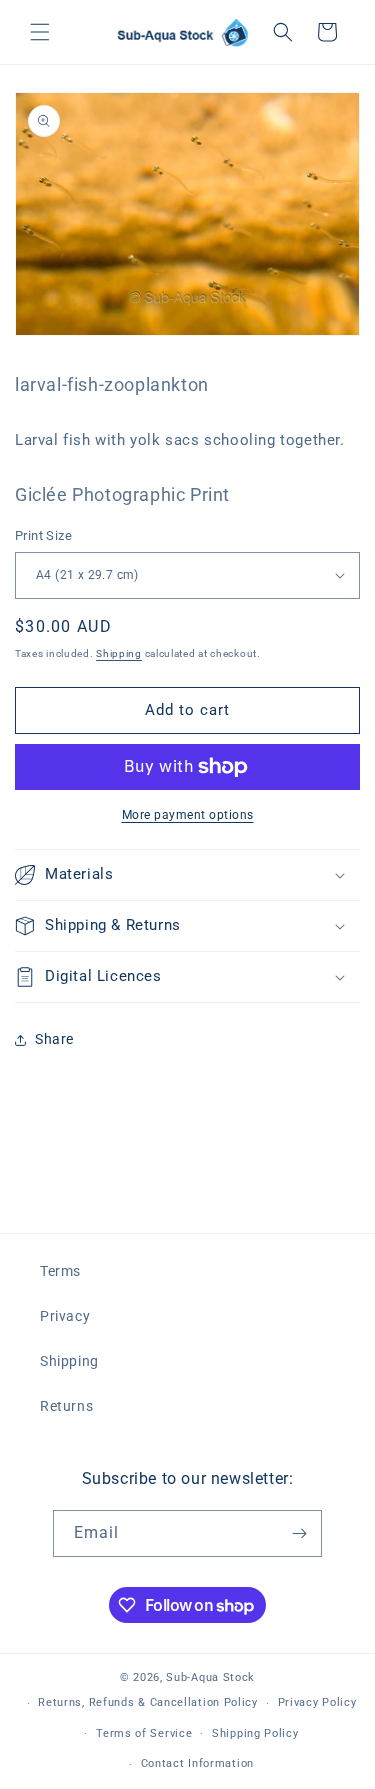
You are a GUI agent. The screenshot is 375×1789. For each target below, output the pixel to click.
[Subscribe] (299, 1533)
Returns (66, 1406)
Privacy (65, 1316)
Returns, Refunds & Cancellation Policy (148, 1702)
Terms (60, 1271)
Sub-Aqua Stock (210, 1677)
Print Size (43, 535)
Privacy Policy (317, 1702)
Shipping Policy (255, 1733)
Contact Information (197, 1763)
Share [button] (54, 1039)
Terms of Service (144, 1733)
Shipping (119, 653)
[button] (40, 32)
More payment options (188, 815)
